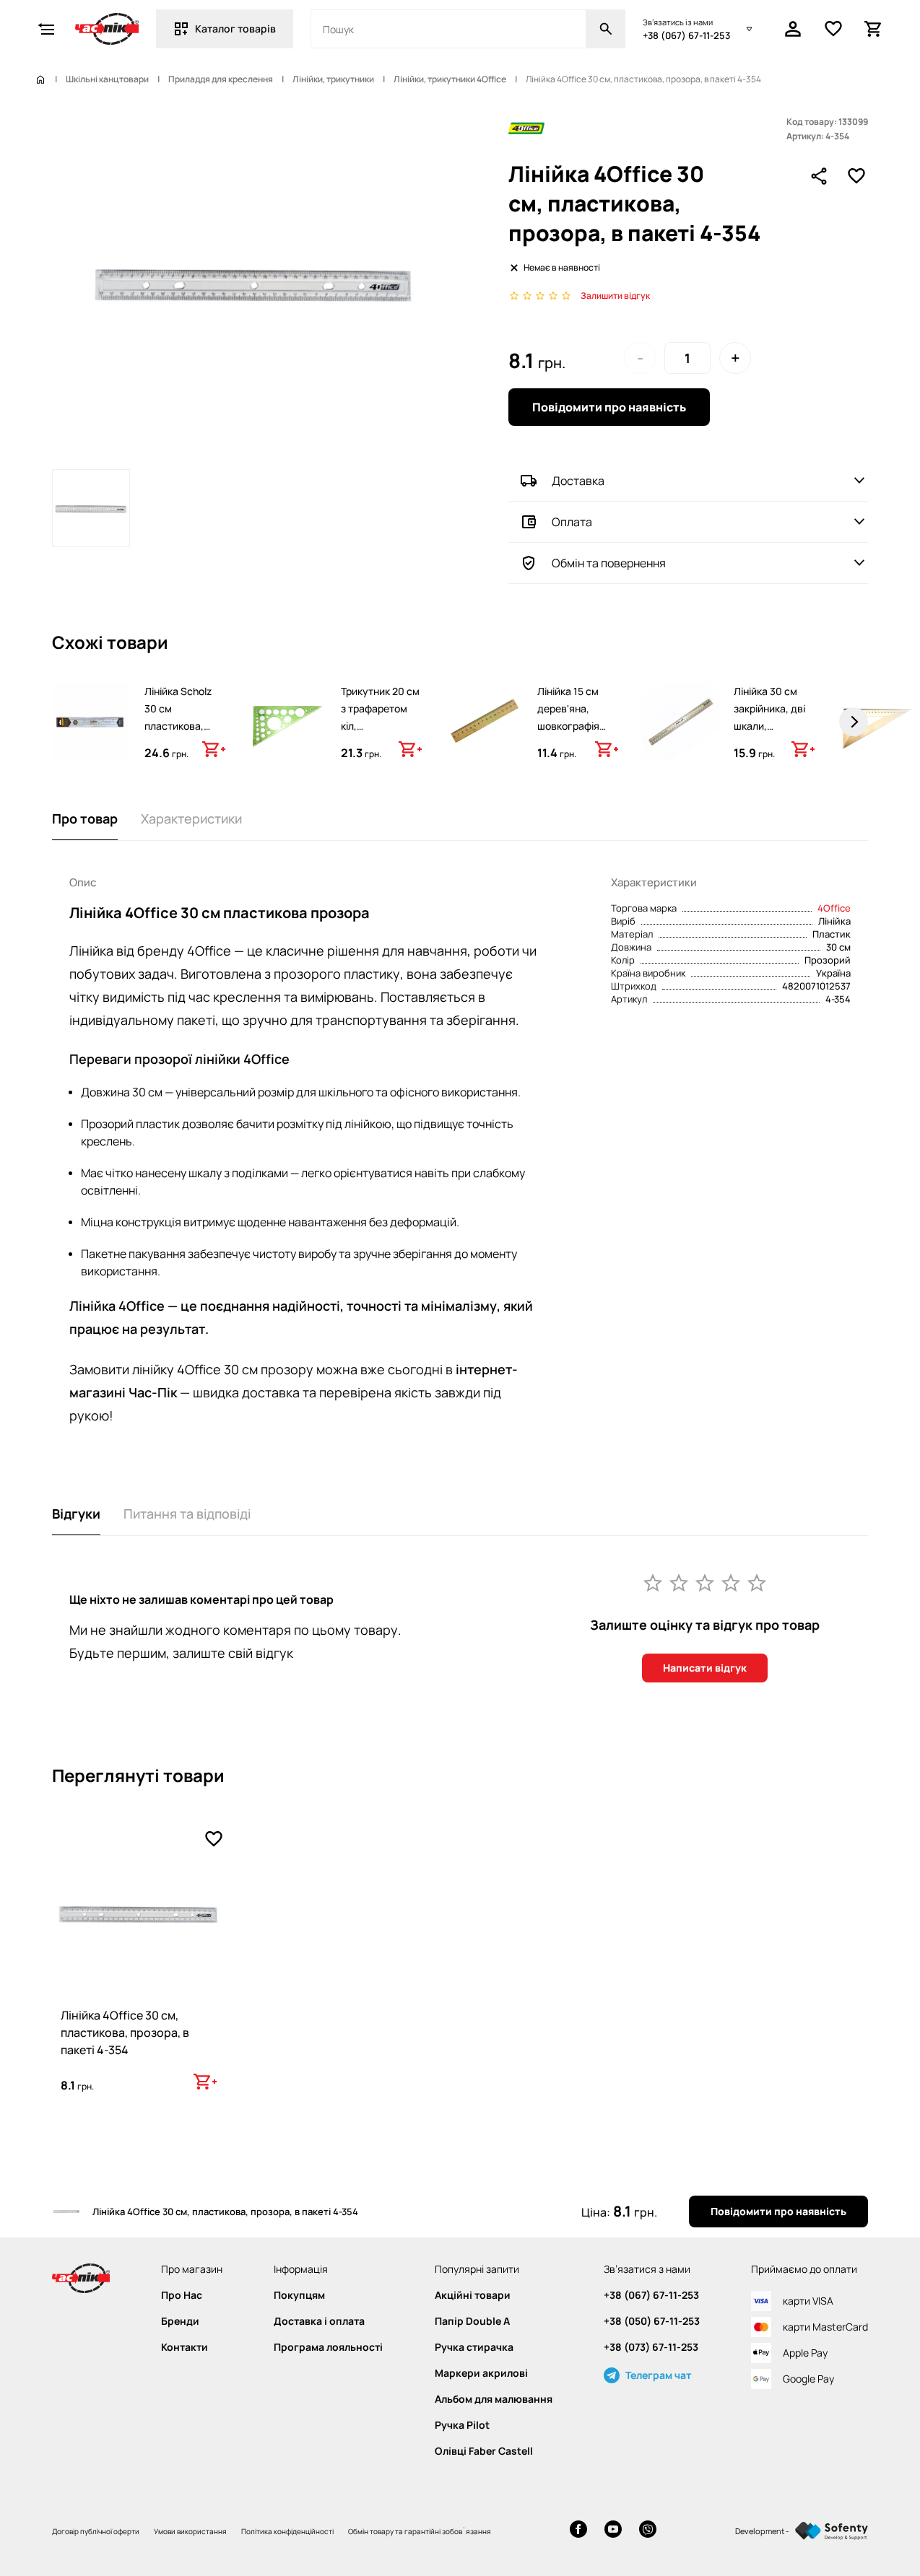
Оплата (572, 522)
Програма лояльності (328, 2347)
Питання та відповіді (187, 1514)
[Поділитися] (819, 176)
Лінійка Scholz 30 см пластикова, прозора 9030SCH (178, 726)
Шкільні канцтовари (107, 79)
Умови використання (190, 2531)
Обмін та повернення (609, 563)
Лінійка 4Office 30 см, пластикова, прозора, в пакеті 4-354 (125, 2033)
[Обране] (833, 29)
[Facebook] (578, 2531)
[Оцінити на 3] (705, 1582)
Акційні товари (473, 2295)
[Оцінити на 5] (757, 1582)
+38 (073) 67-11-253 (651, 2347)
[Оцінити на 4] (731, 1582)
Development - (762, 2531)
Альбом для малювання (494, 2399)
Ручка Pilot (462, 2425)
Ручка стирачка (474, 2347)
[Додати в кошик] (214, 749)
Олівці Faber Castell (484, 2451)
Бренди (180, 2321)
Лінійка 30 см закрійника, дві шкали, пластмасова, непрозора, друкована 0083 (773, 734)
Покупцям (299, 2295)
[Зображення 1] (91, 508)
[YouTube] (613, 2531)
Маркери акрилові (481, 2373)
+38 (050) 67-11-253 (652, 2321)
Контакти (185, 2347)
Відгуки (76, 1514)
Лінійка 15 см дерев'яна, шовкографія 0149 (568, 717)
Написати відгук (705, 1668)
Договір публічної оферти (96, 2531)
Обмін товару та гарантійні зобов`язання (420, 2531)
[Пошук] (606, 29)
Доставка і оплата (319, 2321)
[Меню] (46, 29)
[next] (854, 722)
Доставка (578, 481)
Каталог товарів (235, 29)
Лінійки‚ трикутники (333, 79)
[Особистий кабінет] (793, 29)
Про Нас (182, 2295)
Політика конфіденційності (287, 2531)
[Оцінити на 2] (679, 1582)
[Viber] (648, 2531)
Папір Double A (472, 2321)
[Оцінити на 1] (653, 1582)
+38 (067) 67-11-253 (686, 35)
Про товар (85, 818)
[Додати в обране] (856, 176)
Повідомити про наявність (609, 407)
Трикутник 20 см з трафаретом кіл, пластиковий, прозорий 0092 (380, 726)
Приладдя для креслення (221, 79)
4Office (834, 908)
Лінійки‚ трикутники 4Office (450, 79)
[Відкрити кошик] (874, 29)
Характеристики (191, 818)
